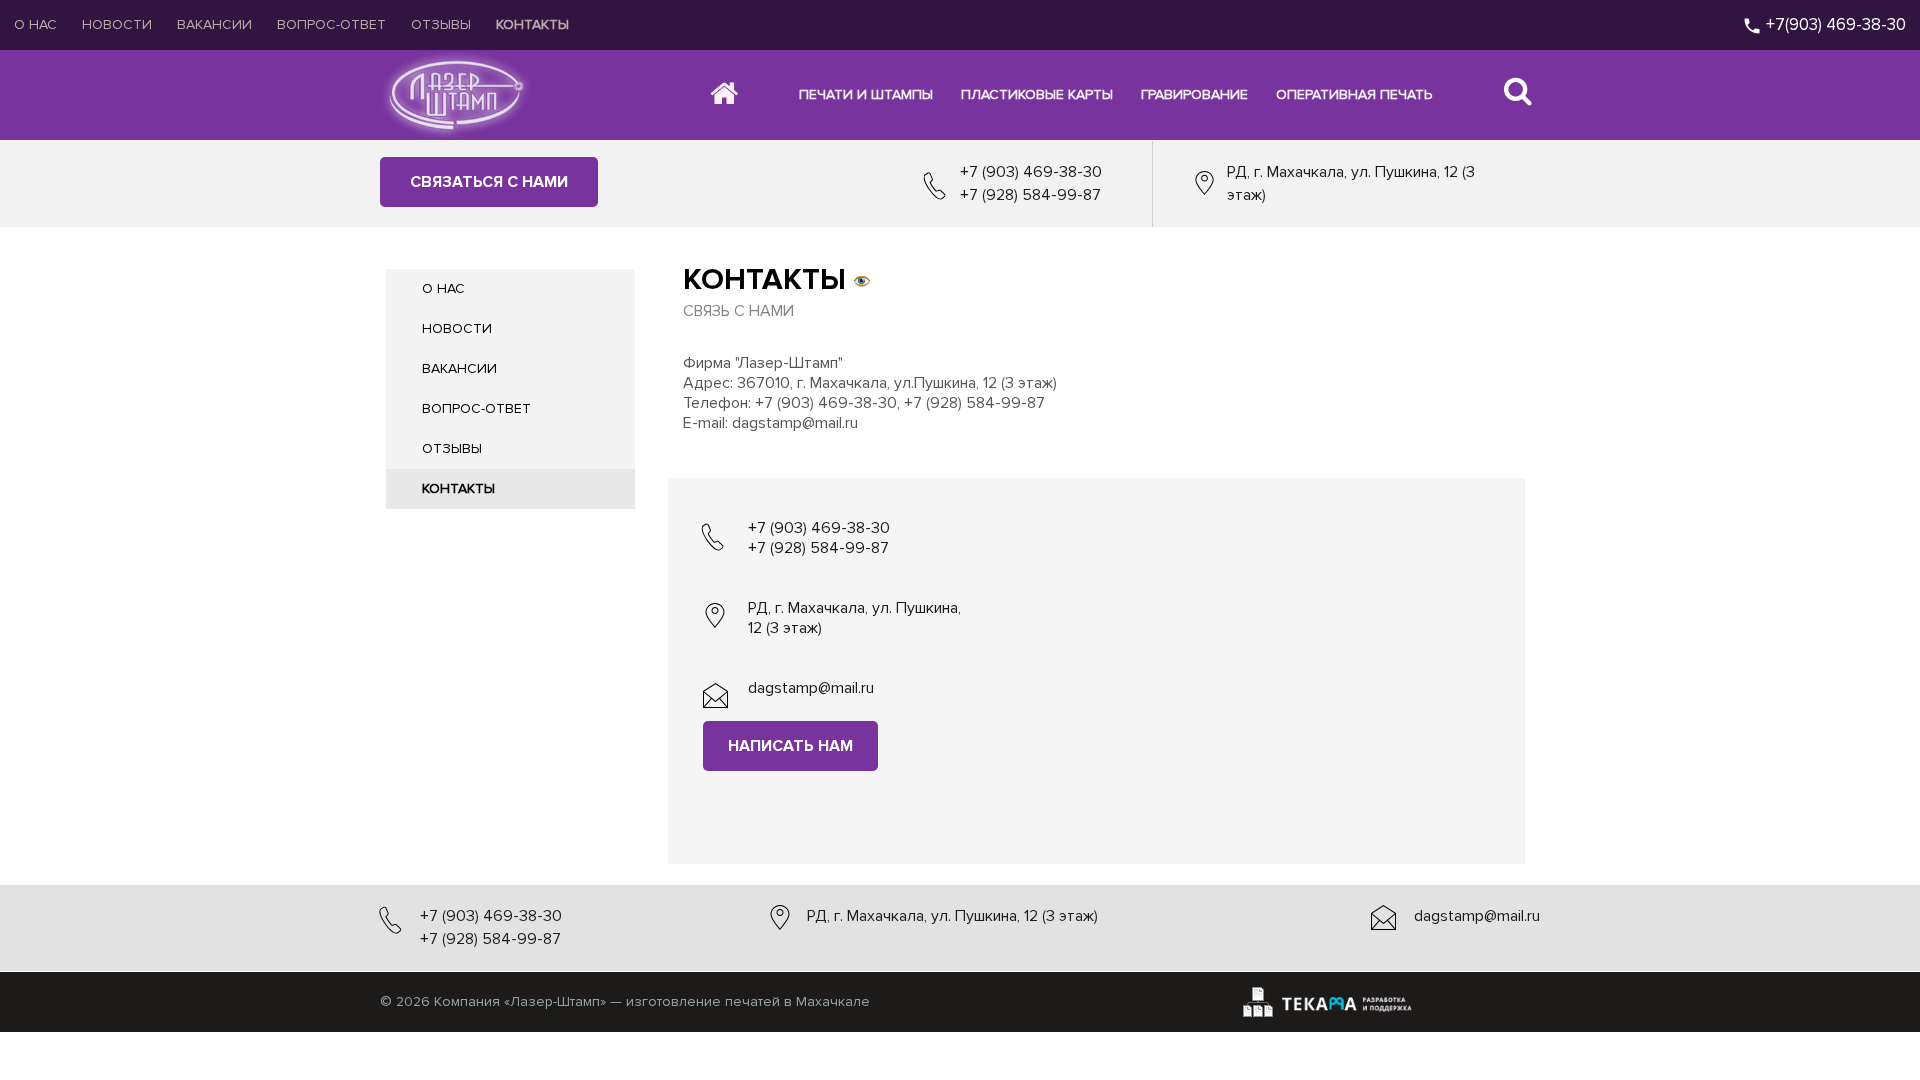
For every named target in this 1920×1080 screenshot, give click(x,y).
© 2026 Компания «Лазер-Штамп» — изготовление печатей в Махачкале (625, 1001)
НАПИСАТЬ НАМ (790, 746)
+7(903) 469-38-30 (1834, 24)
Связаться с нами (489, 182)
